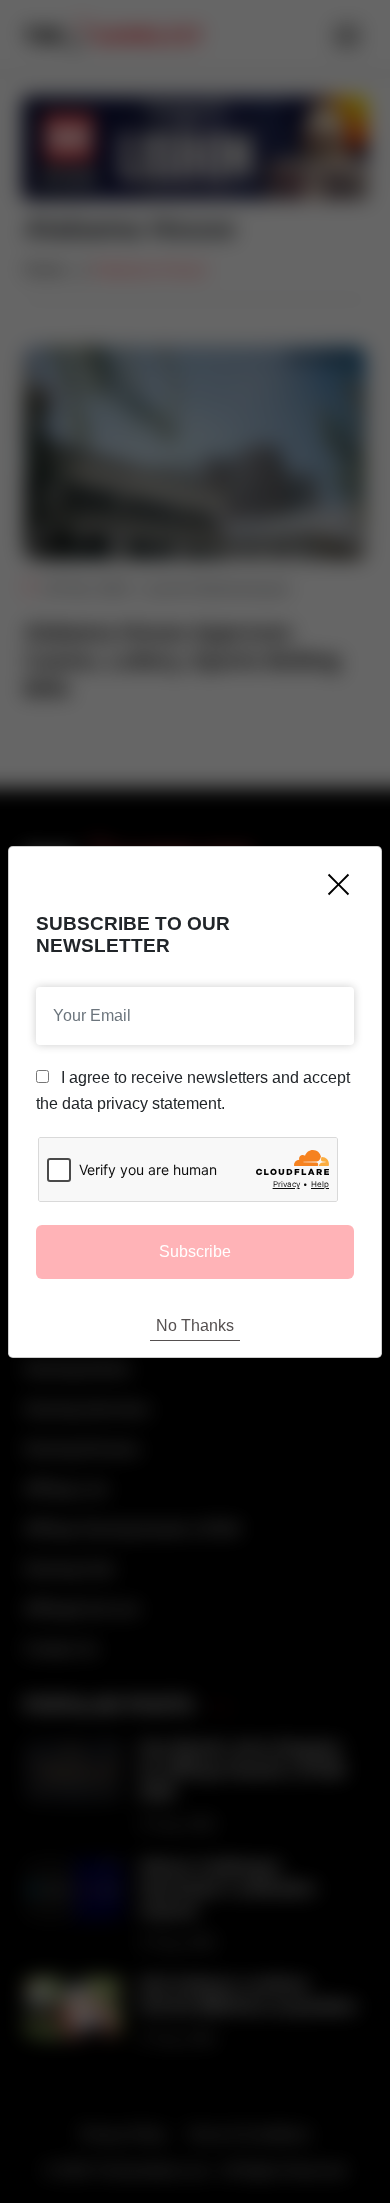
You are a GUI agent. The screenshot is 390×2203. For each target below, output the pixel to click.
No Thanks (195, 1325)
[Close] (338, 884)
